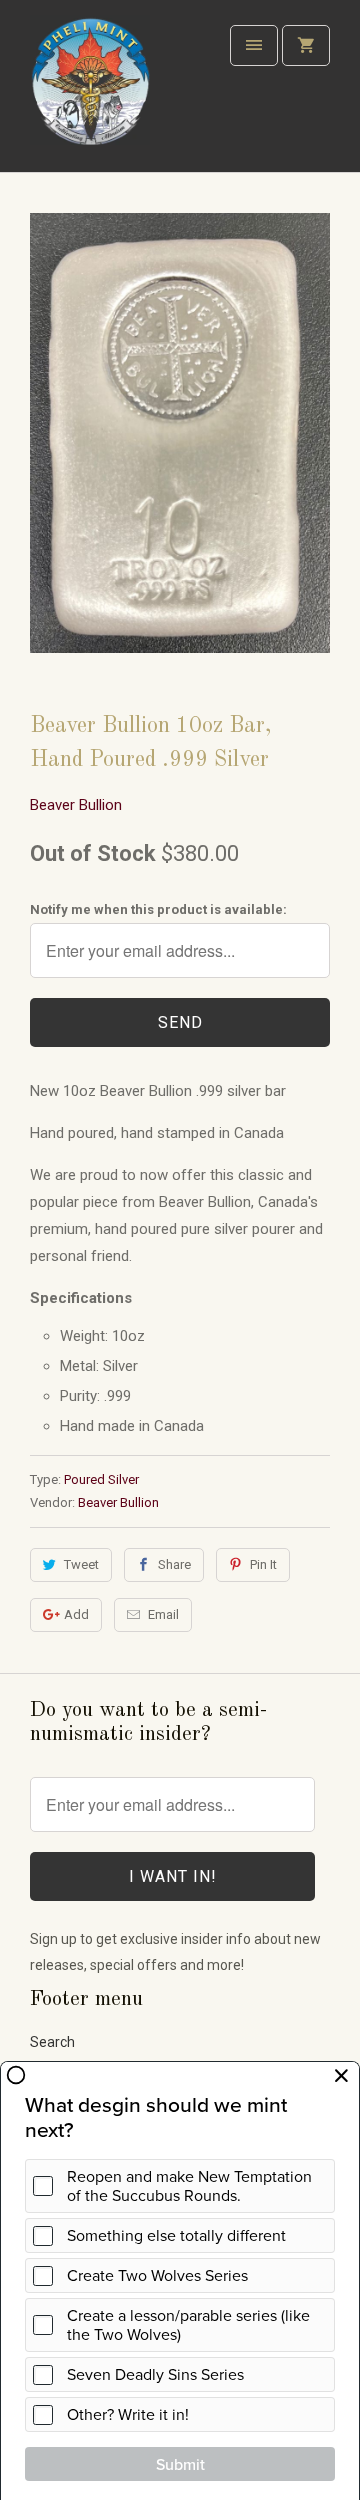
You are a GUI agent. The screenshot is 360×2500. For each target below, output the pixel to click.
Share (174, 1564)
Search (52, 2042)
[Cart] (306, 45)
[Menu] (254, 45)
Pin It (263, 1564)
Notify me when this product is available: (158, 909)
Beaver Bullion (76, 805)
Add (76, 1614)
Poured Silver (101, 1479)
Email (163, 1614)
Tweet (81, 1564)
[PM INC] (90, 93)
